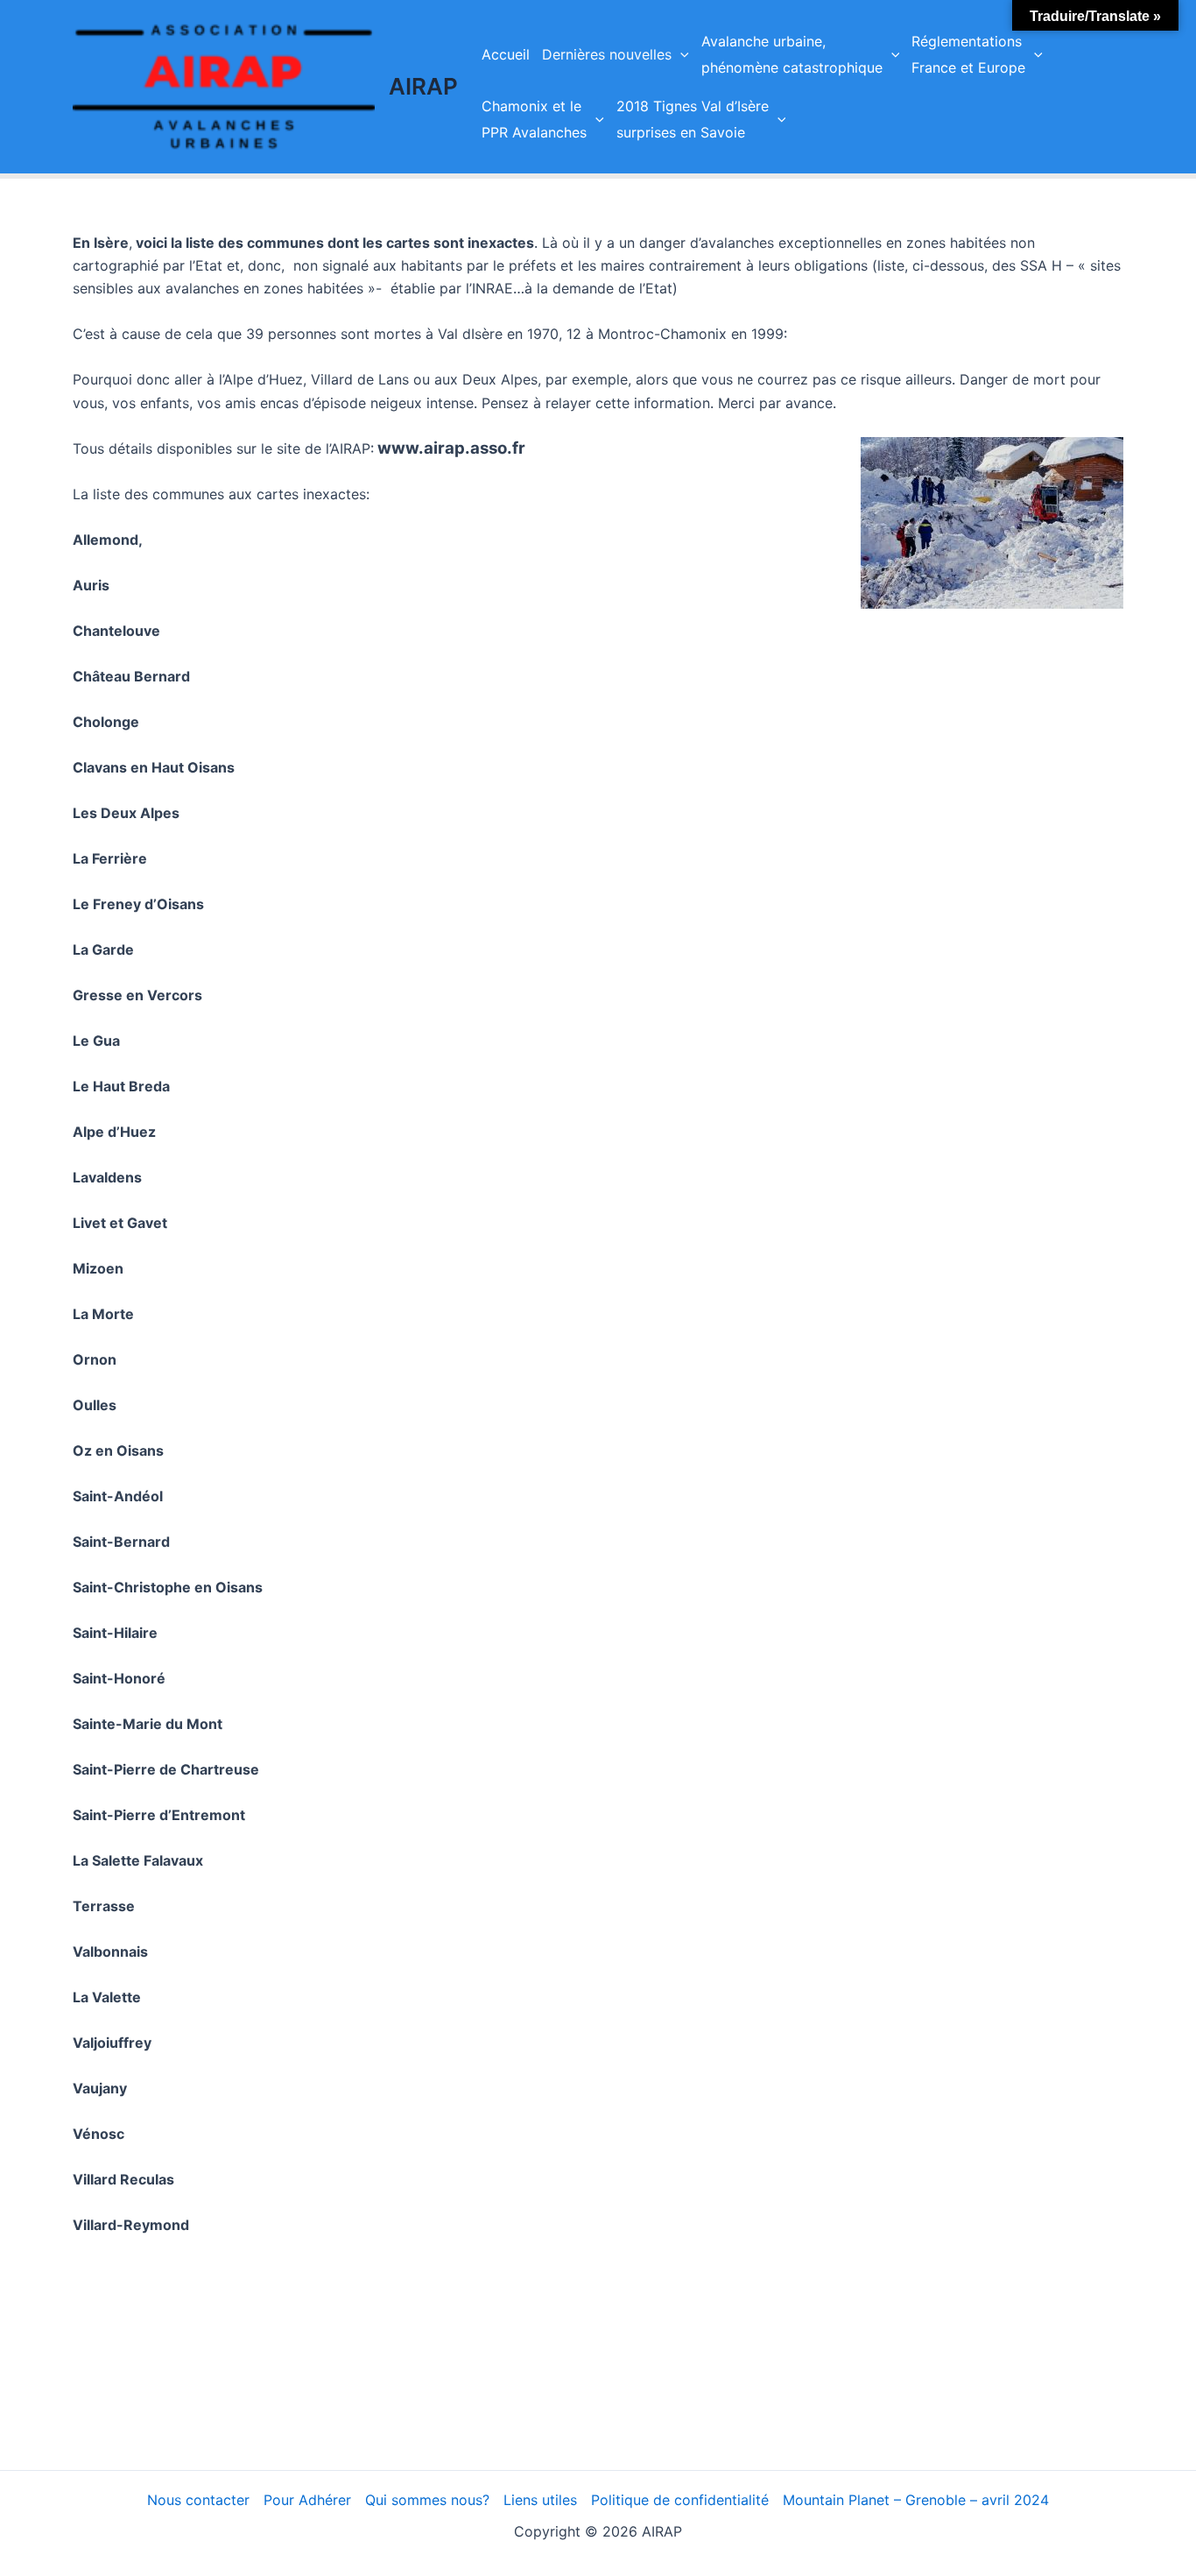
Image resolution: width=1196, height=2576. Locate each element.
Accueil (506, 54)
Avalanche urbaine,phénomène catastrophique (792, 54)
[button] (680, 54)
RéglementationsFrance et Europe (968, 54)
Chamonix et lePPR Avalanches (534, 119)
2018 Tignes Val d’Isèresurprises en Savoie (693, 119)
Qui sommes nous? (427, 2500)
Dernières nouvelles (607, 54)
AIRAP (423, 86)
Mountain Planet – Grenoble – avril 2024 (916, 2500)
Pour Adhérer (307, 2500)
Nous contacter (198, 2500)
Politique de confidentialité (680, 2500)
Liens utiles (540, 2500)
